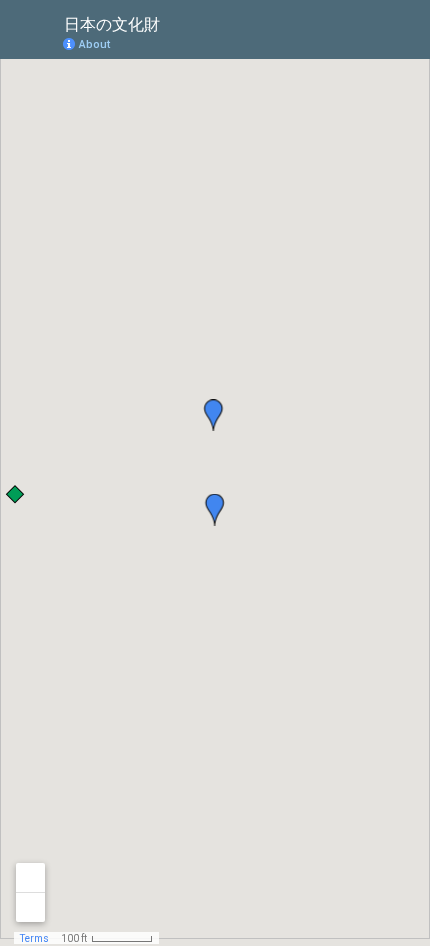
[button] (335, 43)
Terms (34, 938)
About (94, 44)
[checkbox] (175, 22)
